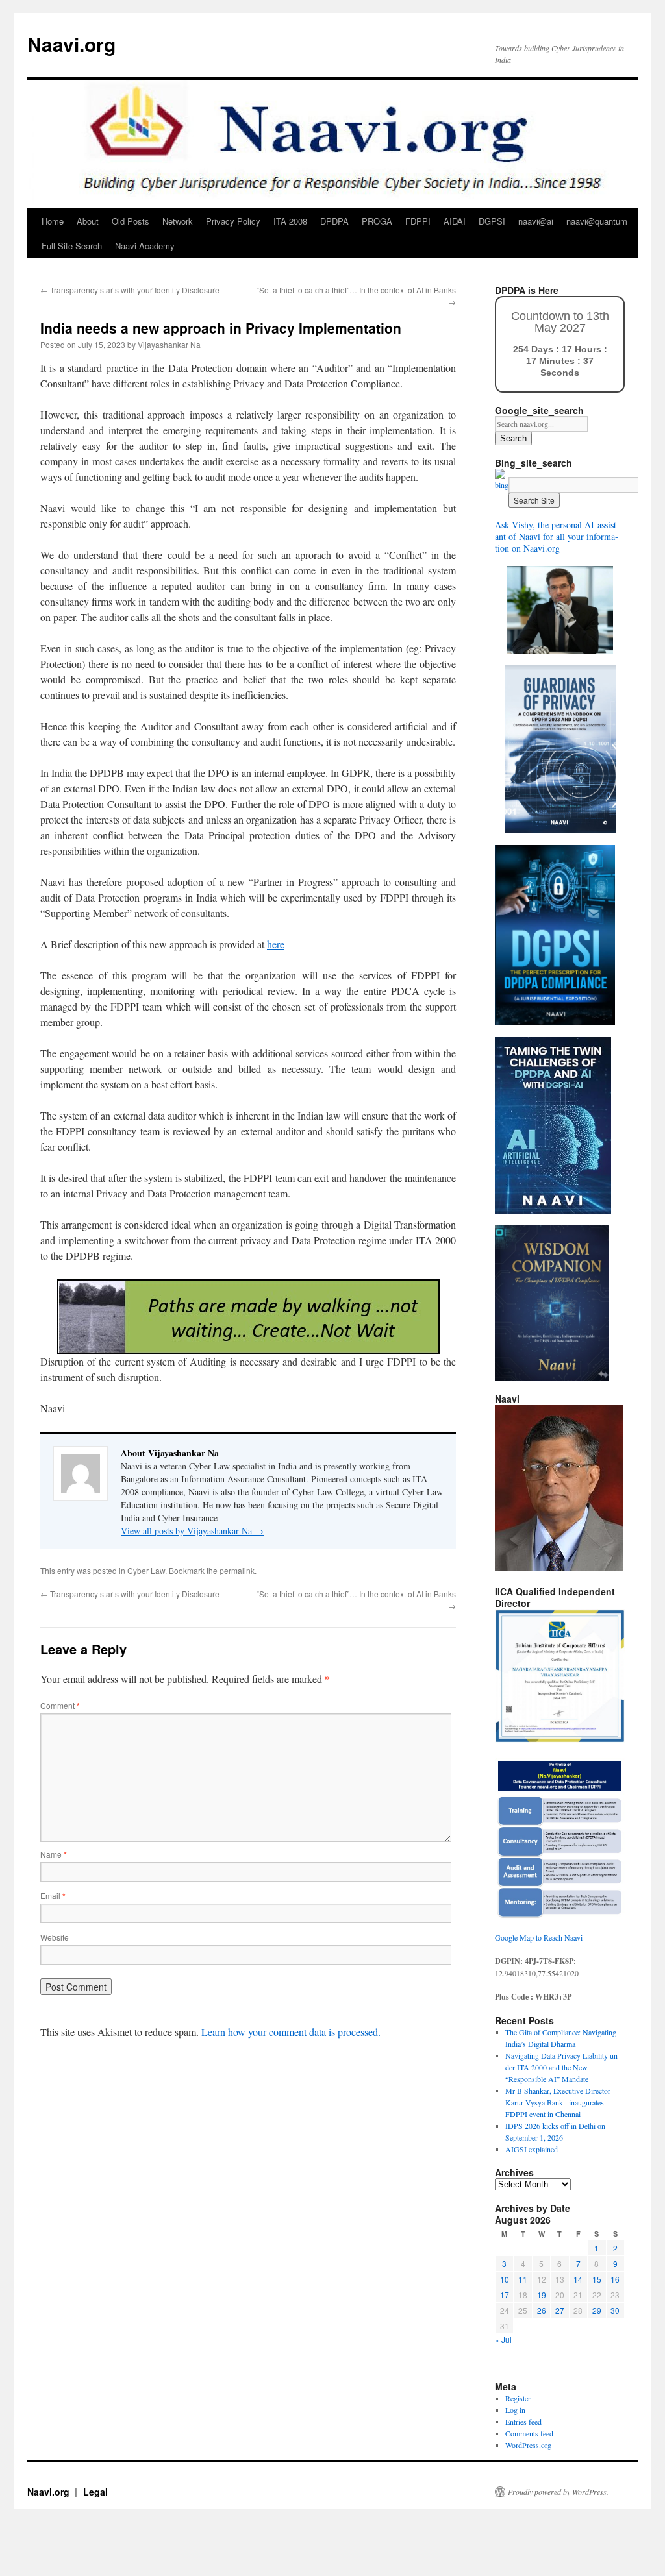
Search (513, 438)
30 (615, 2310)
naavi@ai (536, 221)
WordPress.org (528, 2445)
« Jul (503, 2339)
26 (542, 2310)
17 (505, 2295)
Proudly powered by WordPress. (558, 2492)
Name (54, 1854)
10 (505, 2279)
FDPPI (418, 221)
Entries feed (523, 2422)
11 (523, 2279)
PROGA (377, 221)
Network (178, 221)
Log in (515, 2410)
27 (560, 2310)
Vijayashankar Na (169, 344)
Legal (95, 2492)
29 (597, 2310)
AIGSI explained (532, 2149)
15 (597, 2279)
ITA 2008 (290, 221)
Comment (60, 1705)
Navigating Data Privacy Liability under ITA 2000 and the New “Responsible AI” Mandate (563, 2067)
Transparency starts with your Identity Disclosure (130, 290)
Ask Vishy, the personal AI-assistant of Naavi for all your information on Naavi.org (557, 536)
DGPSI (492, 221)
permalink (237, 1570)
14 (578, 2279)
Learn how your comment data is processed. (291, 2032)
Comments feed (529, 2433)
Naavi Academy (145, 246)
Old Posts (131, 221)
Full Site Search (72, 246)
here (276, 944)
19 (542, 2295)
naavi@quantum (597, 221)
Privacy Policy (233, 221)
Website (55, 1937)
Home (53, 221)
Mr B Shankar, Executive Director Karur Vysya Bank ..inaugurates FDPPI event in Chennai (558, 2102)
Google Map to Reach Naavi (539, 1937)
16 (615, 2279)
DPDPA (334, 221)
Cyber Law (146, 1570)
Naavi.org (71, 44)
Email (53, 1895)
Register (518, 2398)
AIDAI (455, 221)
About (88, 221)
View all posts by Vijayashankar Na (192, 1531)
